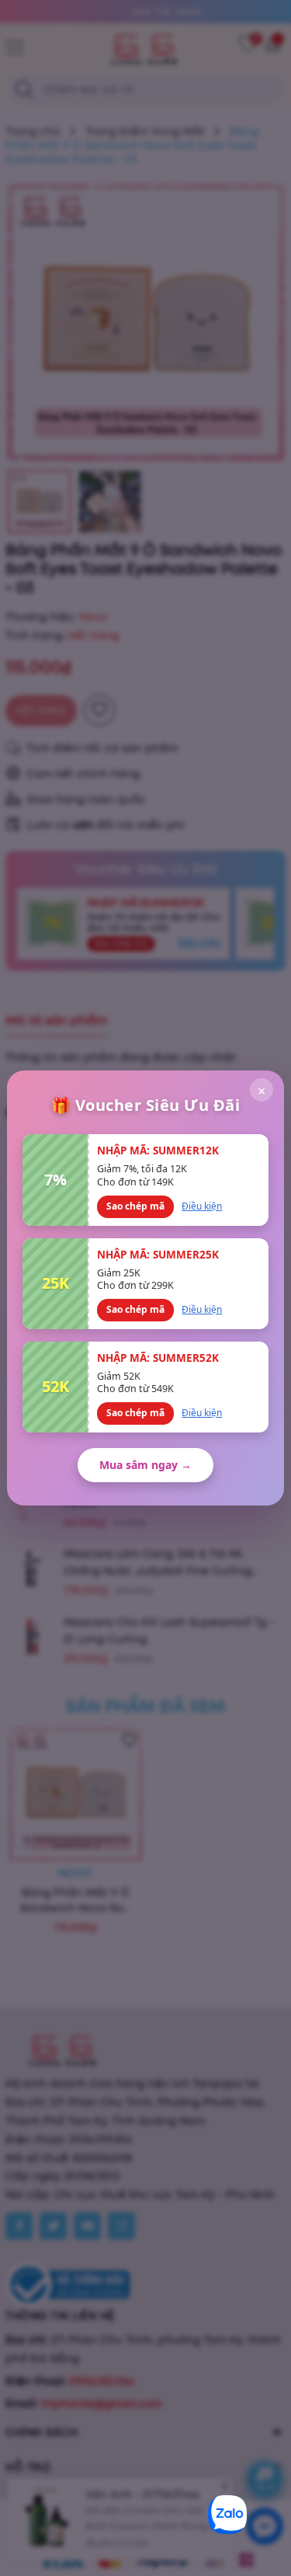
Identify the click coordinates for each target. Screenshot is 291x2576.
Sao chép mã (135, 1206)
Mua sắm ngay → (145, 1465)
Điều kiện (202, 1206)
